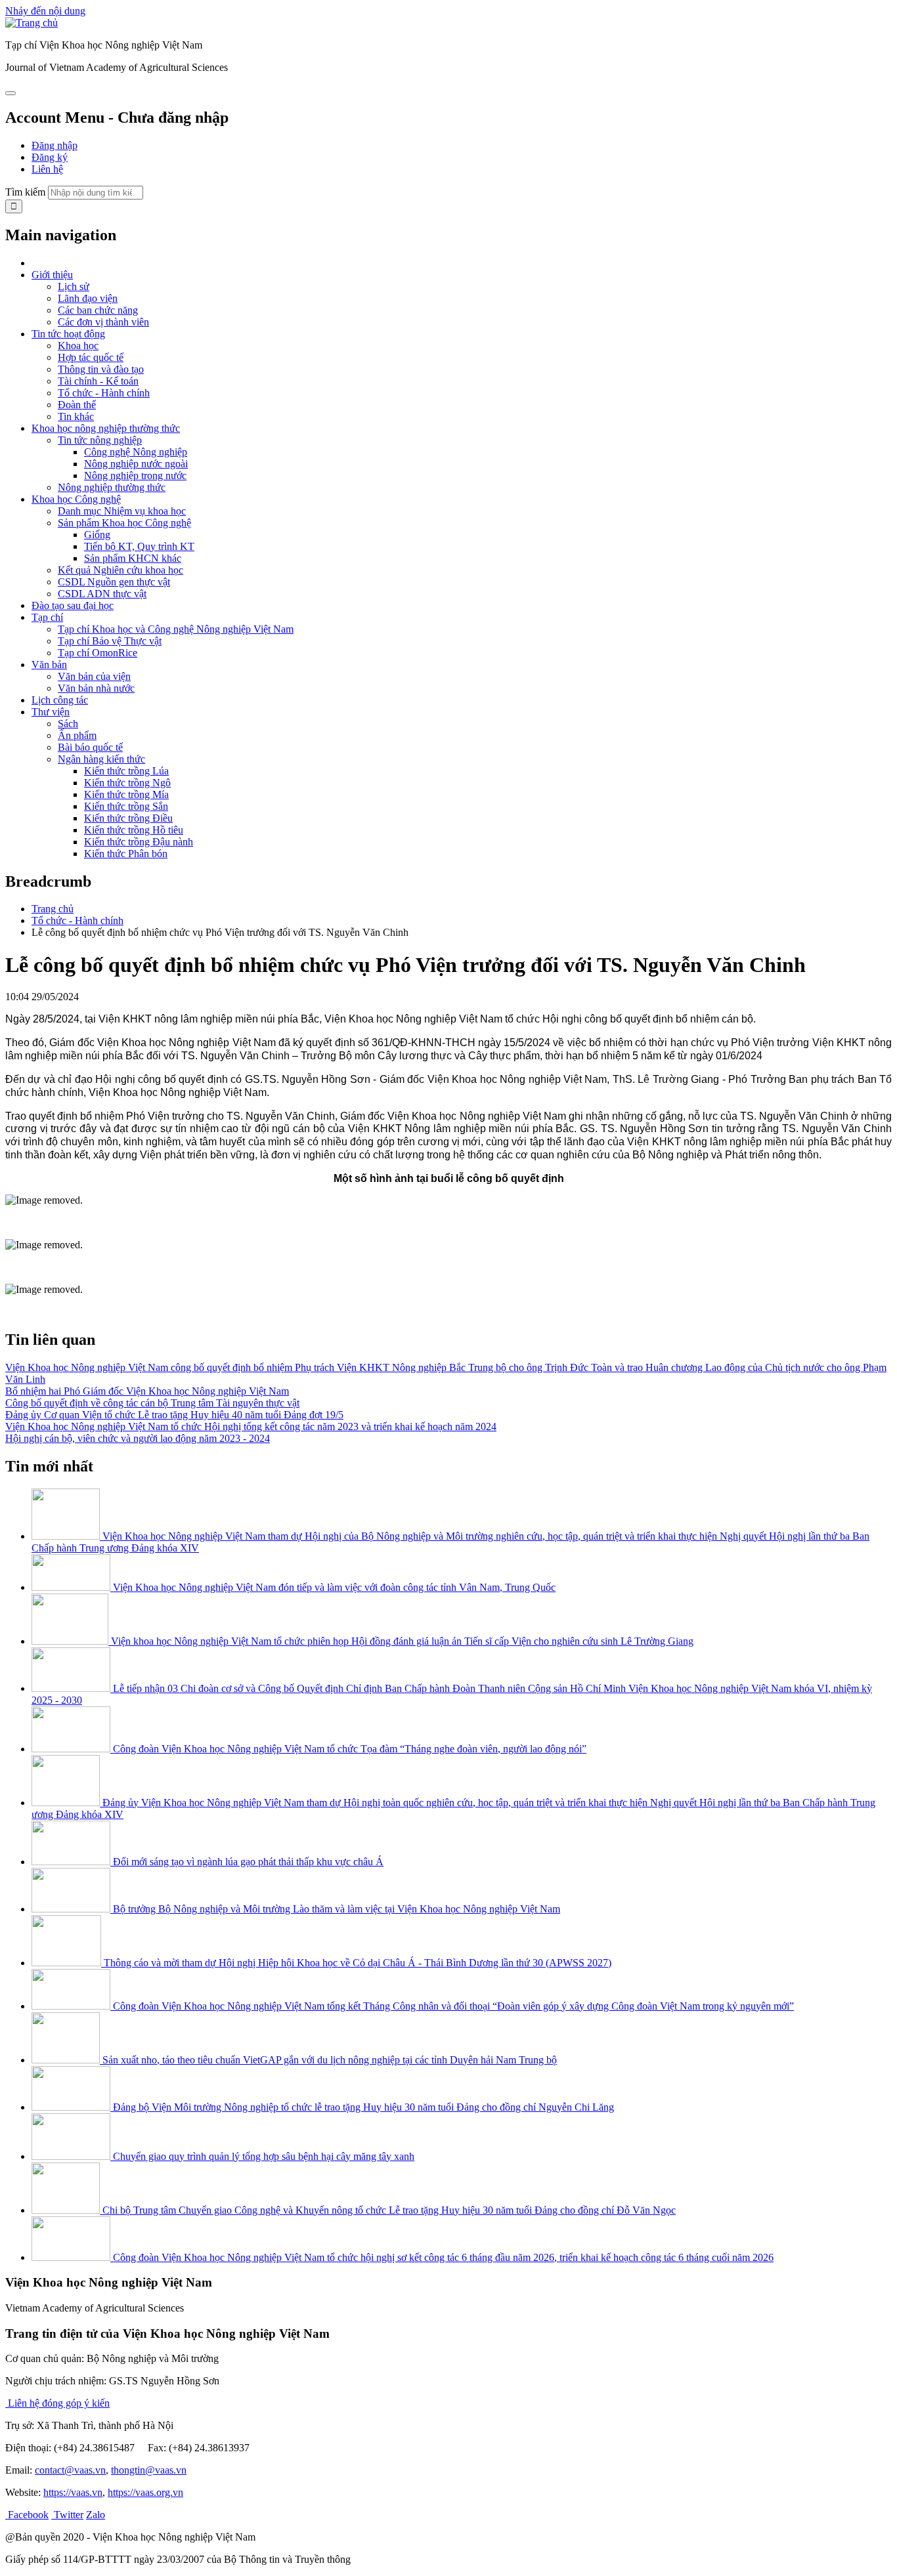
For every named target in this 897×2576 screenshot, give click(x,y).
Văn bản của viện (94, 676)
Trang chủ (53, 909)
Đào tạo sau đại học (73, 605)
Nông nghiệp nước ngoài (136, 464)
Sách (68, 724)
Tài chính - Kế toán (98, 381)
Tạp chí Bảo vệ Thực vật (110, 641)
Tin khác (76, 416)
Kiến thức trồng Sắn (126, 806)
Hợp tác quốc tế (91, 357)
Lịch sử (74, 286)
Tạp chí (47, 617)
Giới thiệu (52, 275)
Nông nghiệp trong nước (135, 475)
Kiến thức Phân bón (126, 854)
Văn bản (49, 665)
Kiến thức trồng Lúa (126, 771)
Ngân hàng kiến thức (101, 759)
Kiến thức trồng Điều (128, 818)
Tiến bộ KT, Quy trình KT (139, 546)
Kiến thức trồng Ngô (127, 783)
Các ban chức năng (98, 310)
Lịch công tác (60, 700)
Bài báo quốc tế (90, 747)
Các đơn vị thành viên (103, 322)
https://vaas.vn (73, 2492)
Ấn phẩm (77, 735)
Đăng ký (50, 157)
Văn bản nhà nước (96, 688)
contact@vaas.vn (70, 2470)
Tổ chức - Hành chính (104, 393)
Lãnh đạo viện (88, 298)
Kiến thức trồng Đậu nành (139, 842)
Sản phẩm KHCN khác (133, 558)
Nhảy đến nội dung (45, 11)
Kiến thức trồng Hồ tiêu (134, 830)
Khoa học (78, 346)
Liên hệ (47, 169)
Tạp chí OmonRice (98, 653)
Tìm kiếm (25, 192)
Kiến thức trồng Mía (126, 794)
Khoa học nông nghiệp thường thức (106, 428)
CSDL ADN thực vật (102, 594)
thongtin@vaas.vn (149, 2470)
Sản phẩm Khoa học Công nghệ (124, 523)
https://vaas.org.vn (145, 2492)
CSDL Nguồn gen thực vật (114, 582)
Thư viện (51, 712)
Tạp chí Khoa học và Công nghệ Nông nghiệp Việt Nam (176, 629)
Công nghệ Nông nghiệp (136, 452)
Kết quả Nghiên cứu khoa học (120, 570)
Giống (97, 535)
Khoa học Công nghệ (76, 499)
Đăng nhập (55, 145)
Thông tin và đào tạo (101, 369)
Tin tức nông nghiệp (100, 440)
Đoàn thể (77, 405)
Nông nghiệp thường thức (112, 487)
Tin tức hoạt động (68, 334)
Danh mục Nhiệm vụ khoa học (122, 511)
